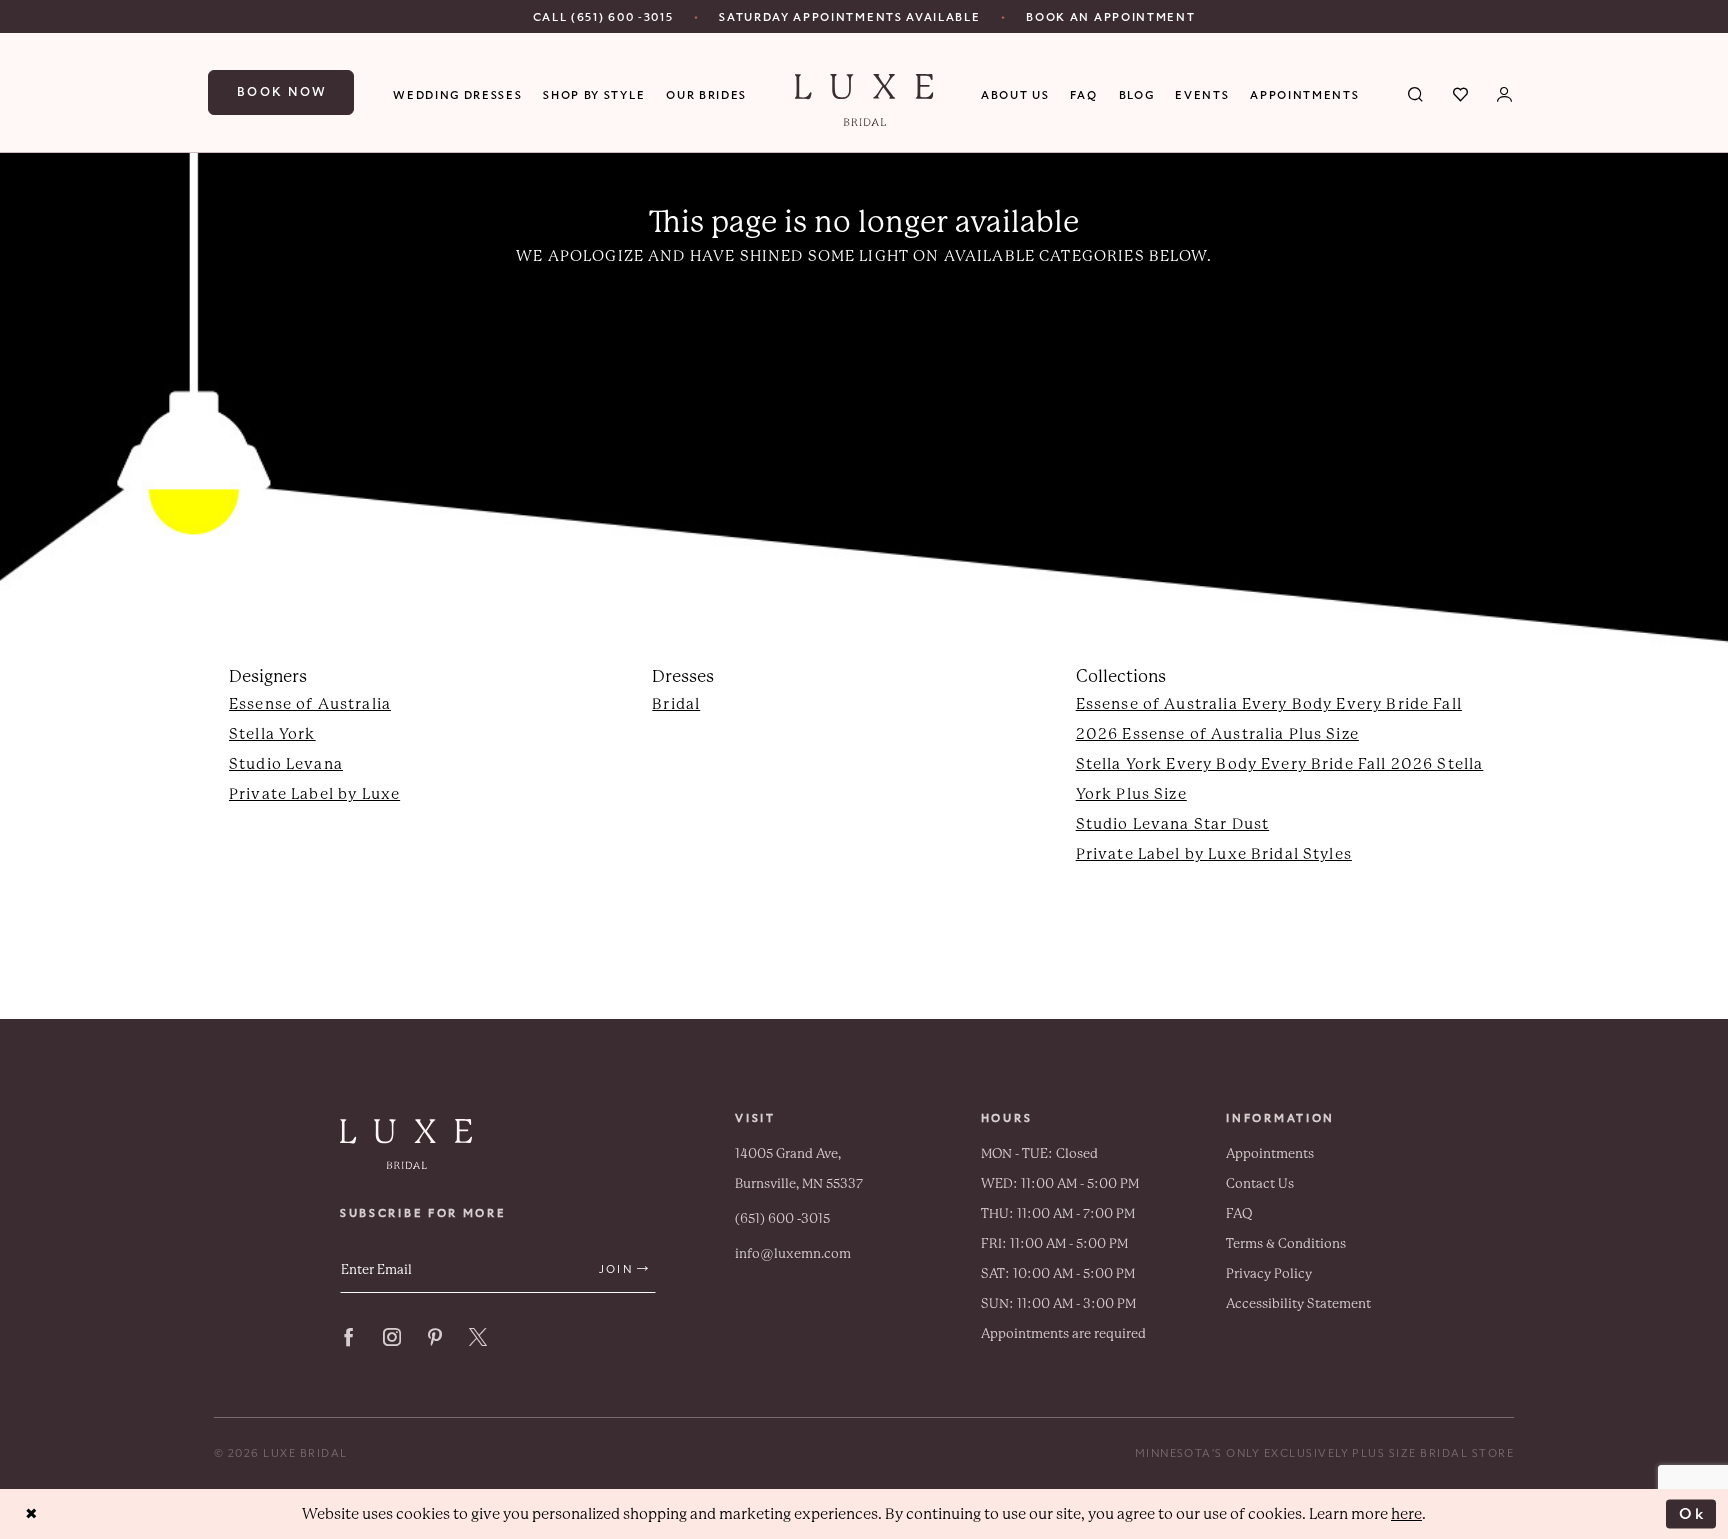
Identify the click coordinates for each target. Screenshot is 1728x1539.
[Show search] (1416, 93)
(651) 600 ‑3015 (782, 1218)
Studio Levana (286, 764)
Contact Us (1260, 1183)
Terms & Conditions (1286, 1243)
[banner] (864, 100)
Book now (282, 92)
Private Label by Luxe (314, 794)
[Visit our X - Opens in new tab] (478, 1337)
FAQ (1239, 1213)
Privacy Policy (1269, 1273)
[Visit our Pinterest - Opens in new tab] (435, 1337)
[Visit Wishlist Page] (1461, 93)
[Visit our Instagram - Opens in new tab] (392, 1337)
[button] (1505, 93)
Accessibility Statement (1298, 1303)
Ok (1692, 1513)
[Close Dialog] (31, 1514)
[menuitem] (603, 16)
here (1406, 1514)
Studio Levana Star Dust (1172, 824)
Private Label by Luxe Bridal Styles (1214, 854)
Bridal (676, 704)
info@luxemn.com (793, 1253)
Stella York (272, 734)
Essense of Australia (310, 704)
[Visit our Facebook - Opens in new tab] (349, 1337)
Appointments (1270, 1153)
